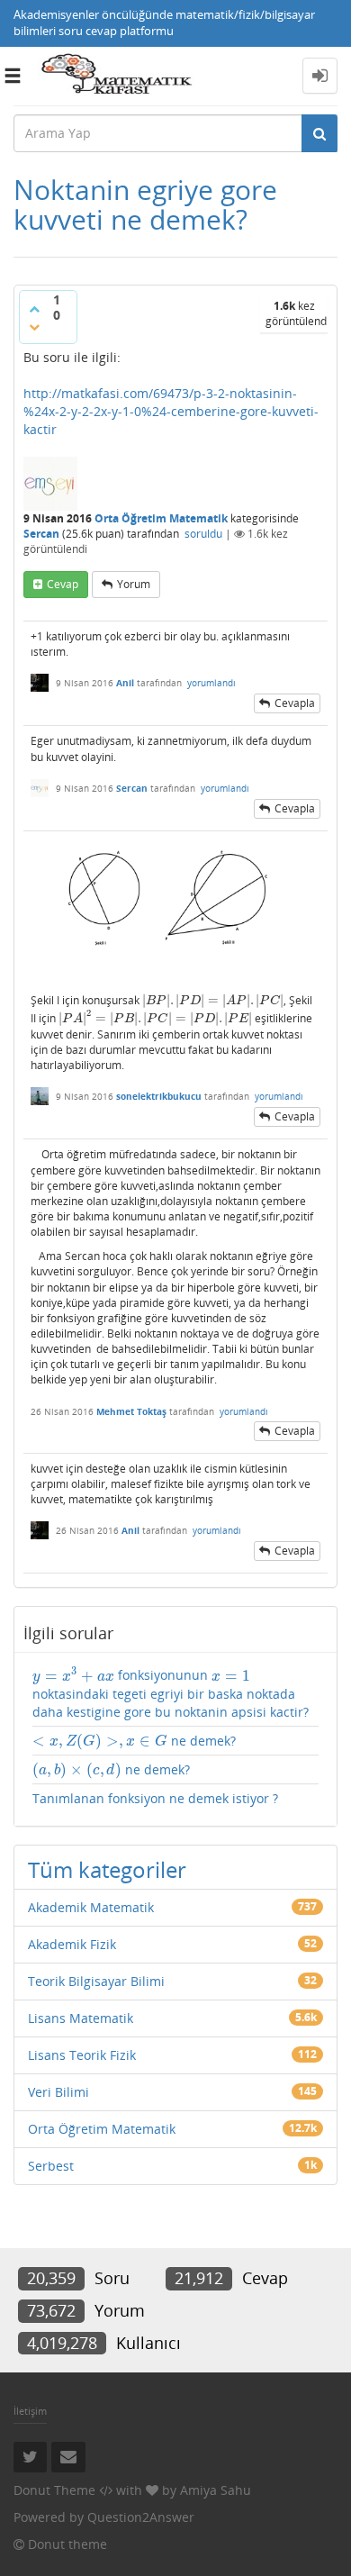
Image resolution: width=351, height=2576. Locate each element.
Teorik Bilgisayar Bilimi (96, 1981)
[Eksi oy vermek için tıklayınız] (34, 327)
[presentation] (213, 1000)
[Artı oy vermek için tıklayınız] (34, 309)
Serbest (51, 2166)
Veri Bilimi (58, 2092)
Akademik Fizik (72, 1944)
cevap (63, 584)
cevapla (295, 703)
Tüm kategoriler (107, 1869)
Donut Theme (54, 2490)
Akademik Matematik (91, 1907)
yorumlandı (211, 683)
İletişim (30, 2411)
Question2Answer (141, 2517)
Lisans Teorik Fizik (82, 2055)
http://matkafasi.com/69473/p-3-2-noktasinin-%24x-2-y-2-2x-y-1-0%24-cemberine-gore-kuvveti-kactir (171, 411)
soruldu (203, 534)
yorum (134, 584)
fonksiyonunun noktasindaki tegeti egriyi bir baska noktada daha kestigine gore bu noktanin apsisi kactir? (171, 1693)
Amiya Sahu (216, 2490)
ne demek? (134, 1741)
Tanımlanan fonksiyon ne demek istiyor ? (155, 1798)
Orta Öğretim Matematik (161, 518)
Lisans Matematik (81, 2018)
